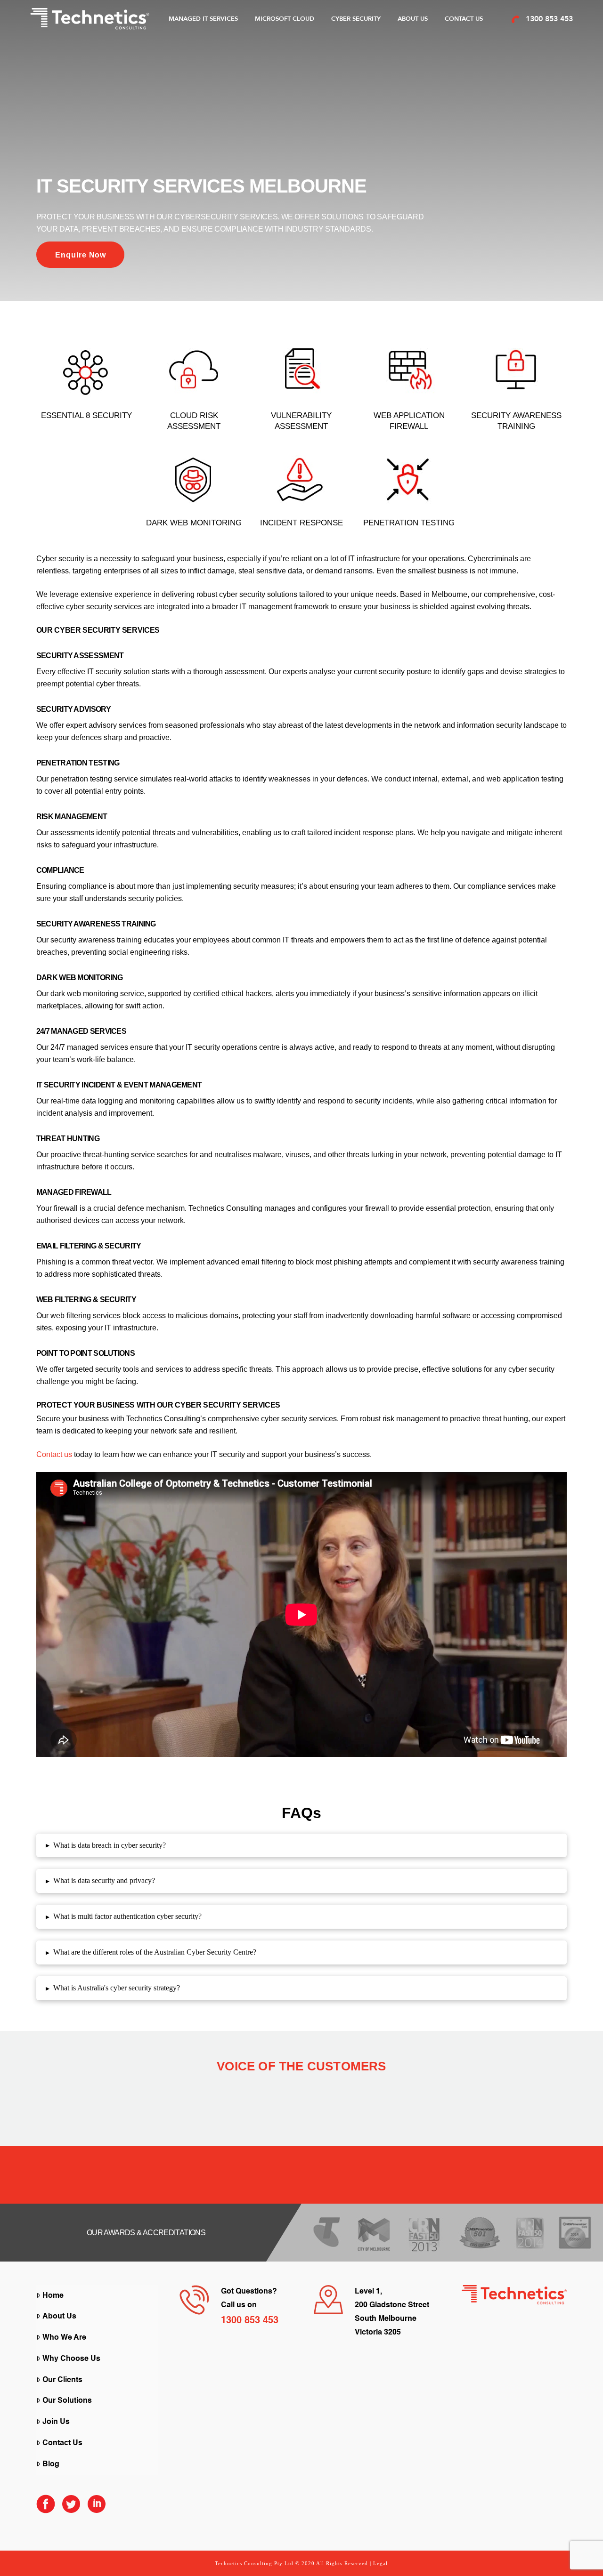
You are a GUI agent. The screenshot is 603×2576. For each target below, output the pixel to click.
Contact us (54, 1454)
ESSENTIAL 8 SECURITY (86, 415)
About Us (413, 19)
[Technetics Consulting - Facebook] (46, 2508)
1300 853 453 (549, 19)
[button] (301, 1846)
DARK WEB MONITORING (194, 523)
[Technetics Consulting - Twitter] (71, 2508)
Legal (380, 2563)
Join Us (56, 2422)
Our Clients (62, 2380)
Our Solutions (67, 2401)
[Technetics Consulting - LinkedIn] (97, 2508)
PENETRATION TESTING (409, 523)
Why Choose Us (71, 2359)
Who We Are (64, 2338)
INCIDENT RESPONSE (301, 523)
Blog (51, 2464)
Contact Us (464, 19)
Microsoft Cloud (285, 19)
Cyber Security (356, 19)
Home (53, 2296)
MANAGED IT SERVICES (203, 19)
